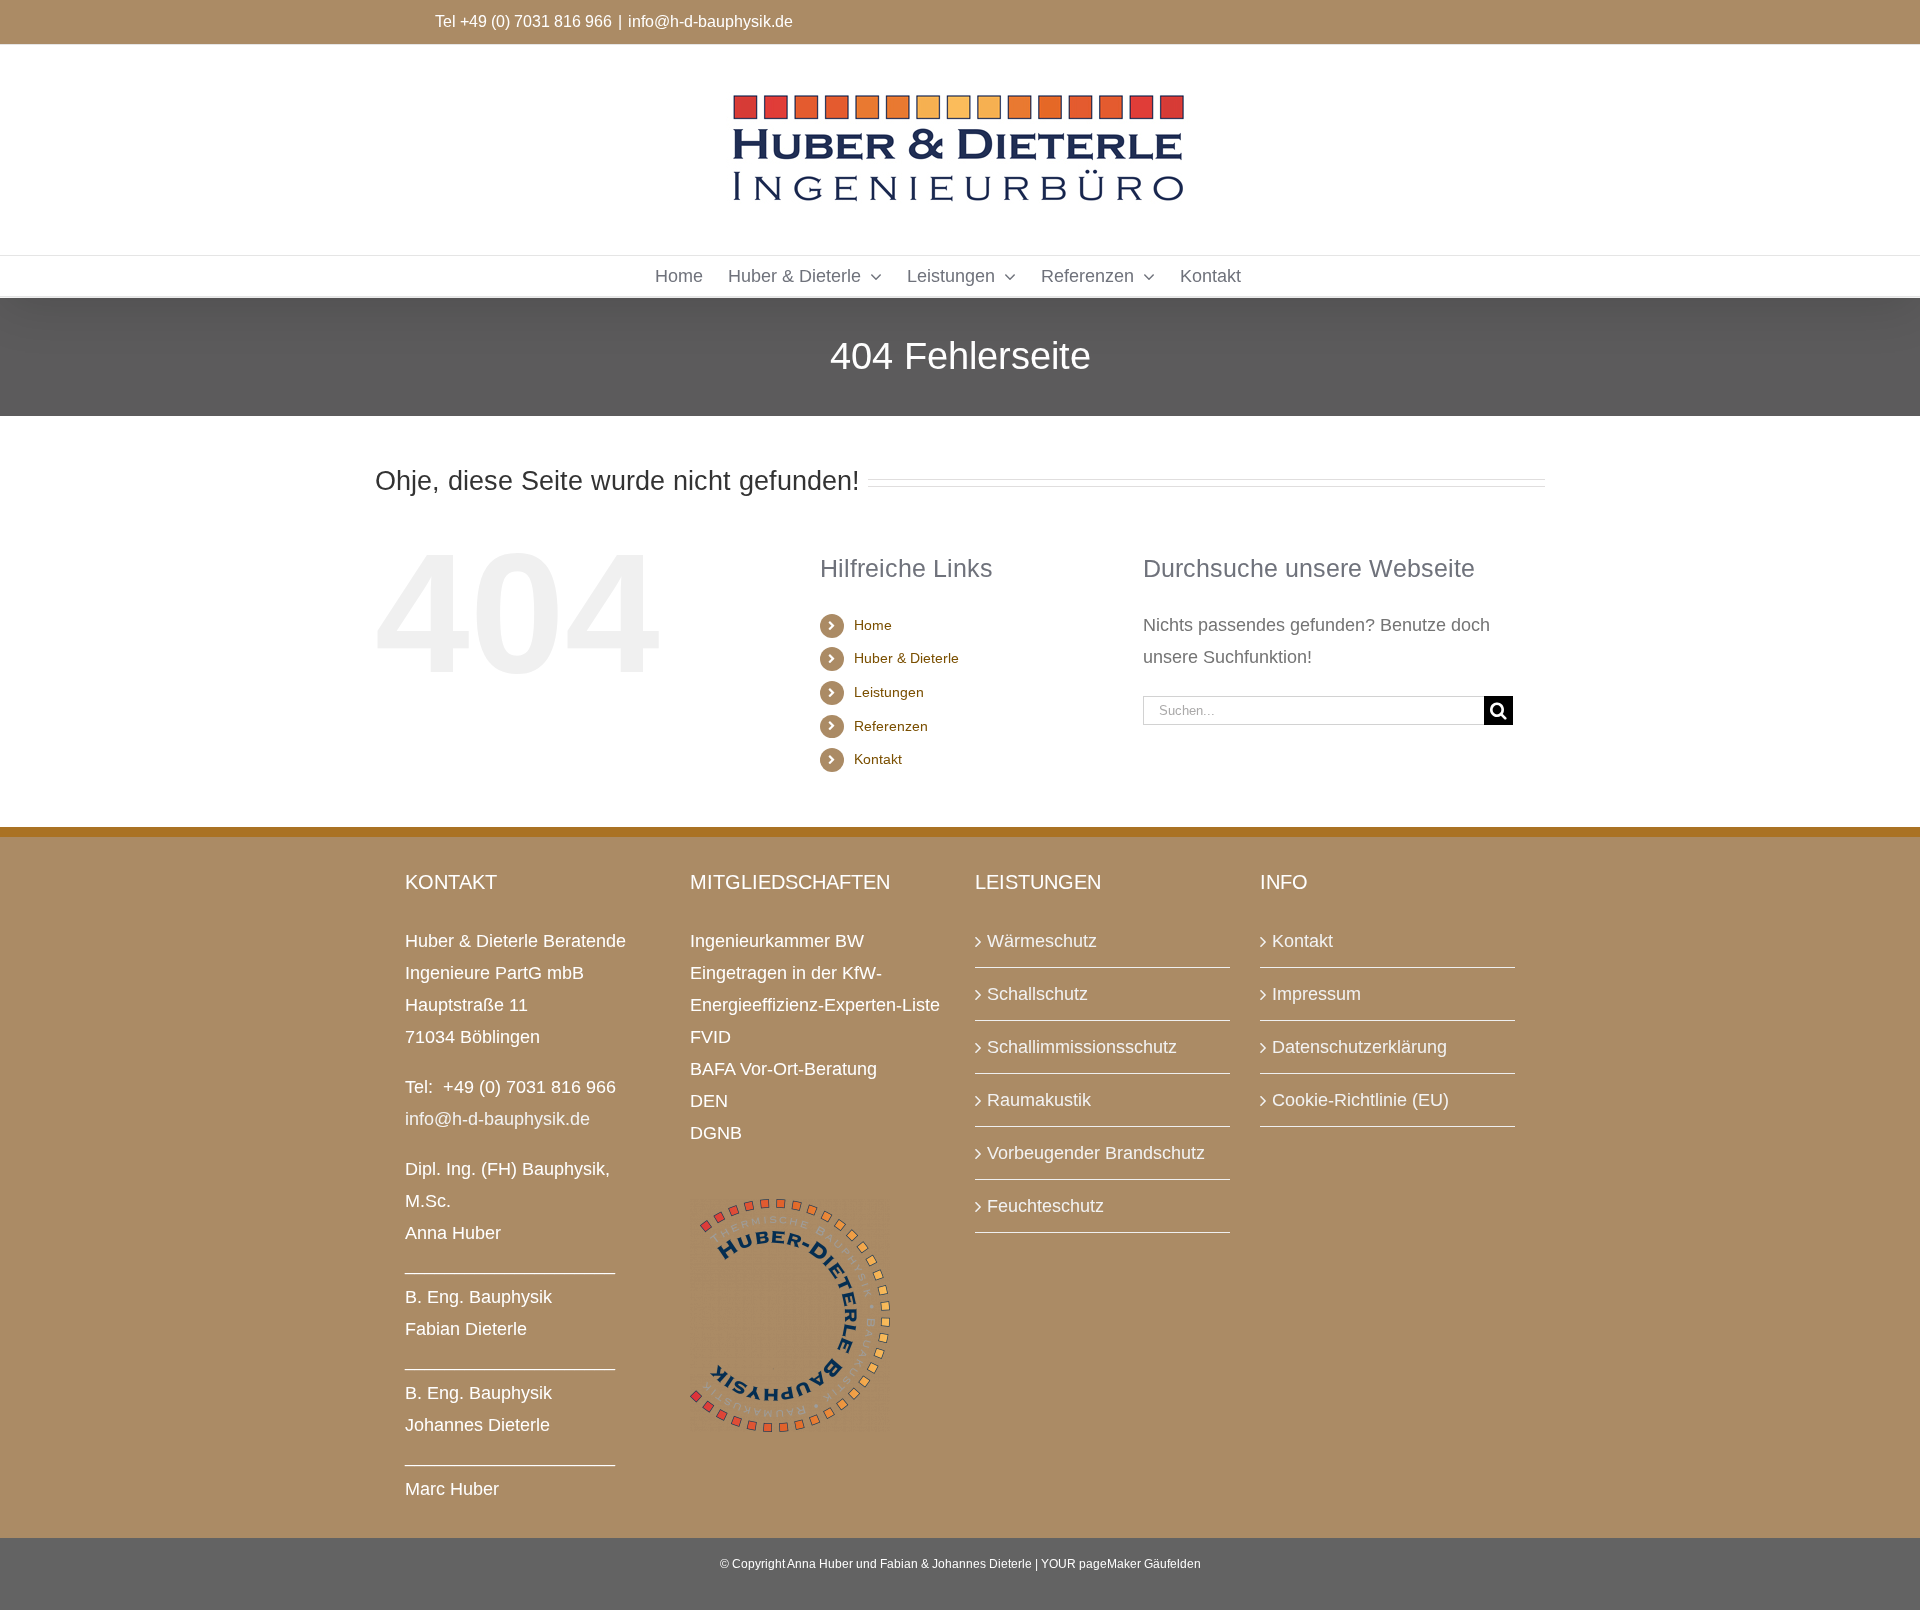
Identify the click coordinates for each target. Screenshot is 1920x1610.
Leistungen (889, 692)
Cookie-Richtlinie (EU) (1360, 1100)
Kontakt (878, 759)
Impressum (1316, 994)
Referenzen (891, 726)
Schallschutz (1037, 994)
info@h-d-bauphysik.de (710, 21)
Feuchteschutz (1045, 1206)
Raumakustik (1039, 1100)
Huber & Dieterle (906, 658)
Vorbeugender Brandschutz (1096, 1153)
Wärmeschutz (1042, 941)
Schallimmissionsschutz (1082, 1047)
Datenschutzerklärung (1359, 1047)
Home (873, 625)
